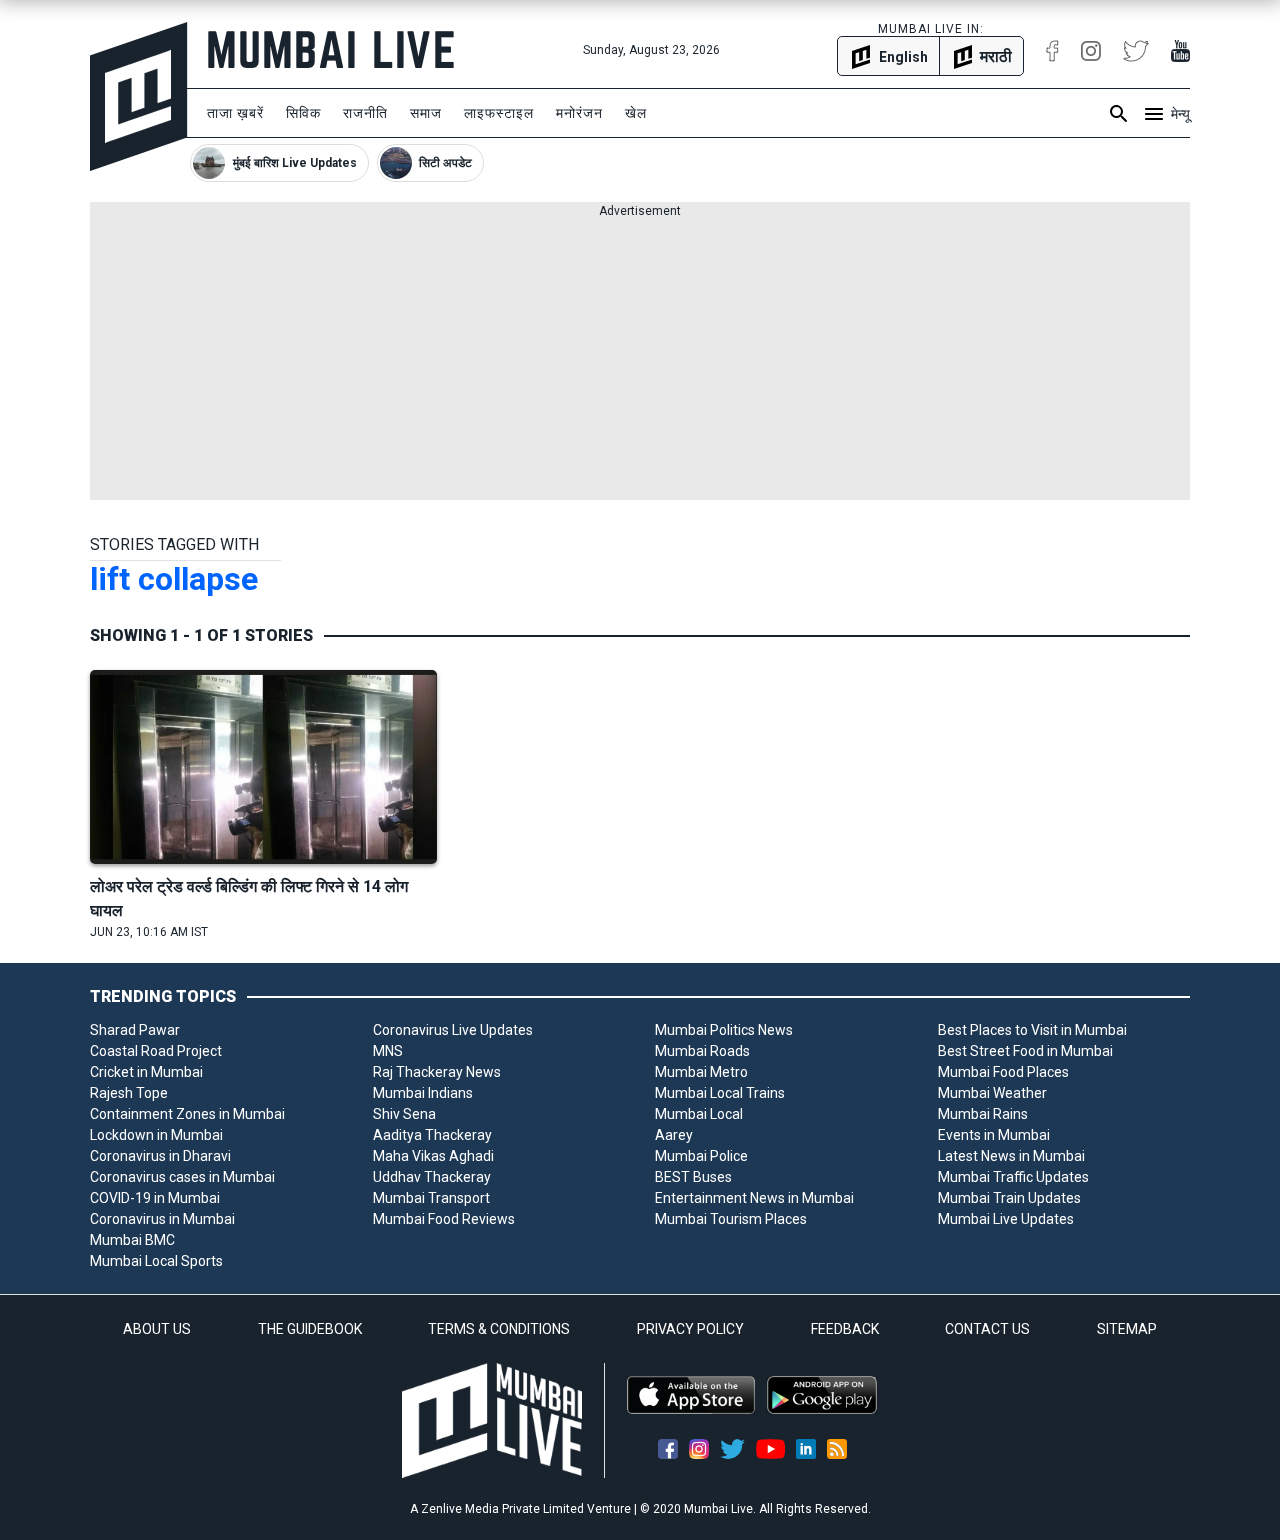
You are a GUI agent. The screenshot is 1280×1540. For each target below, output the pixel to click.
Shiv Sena (404, 1114)
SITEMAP (1127, 1329)
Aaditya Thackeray (432, 1135)
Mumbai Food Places (1003, 1072)
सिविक (303, 113)
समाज (426, 113)
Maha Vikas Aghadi (433, 1156)
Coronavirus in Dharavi (160, 1156)
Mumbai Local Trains (720, 1093)
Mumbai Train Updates (1009, 1198)
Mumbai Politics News (724, 1030)
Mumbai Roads (702, 1051)
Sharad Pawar (135, 1030)
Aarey (674, 1135)
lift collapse (174, 579)
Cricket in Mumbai (146, 1072)
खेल (636, 113)
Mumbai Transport (431, 1198)
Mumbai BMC (132, 1240)
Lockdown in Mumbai (156, 1135)
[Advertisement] (640, 360)
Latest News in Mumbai (1011, 1156)
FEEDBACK (845, 1329)
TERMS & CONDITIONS (499, 1329)
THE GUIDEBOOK (310, 1329)
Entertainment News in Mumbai (754, 1198)
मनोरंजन (579, 113)
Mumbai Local (699, 1114)
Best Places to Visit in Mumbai (1032, 1030)
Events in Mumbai (994, 1135)
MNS (388, 1051)
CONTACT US (987, 1329)
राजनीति (365, 113)
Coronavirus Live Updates (453, 1030)
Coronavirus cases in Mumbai (182, 1177)
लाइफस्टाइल (499, 113)
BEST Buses (693, 1177)
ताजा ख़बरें (235, 113)
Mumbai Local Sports (156, 1261)
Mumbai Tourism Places (731, 1219)
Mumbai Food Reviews (444, 1219)
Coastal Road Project (156, 1051)
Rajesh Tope (129, 1093)
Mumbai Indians (423, 1093)
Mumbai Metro (701, 1072)
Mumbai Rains (983, 1114)
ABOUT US (157, 1329)
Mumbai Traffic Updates (1013, 1177)
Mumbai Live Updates (1006, 1219)
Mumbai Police (701, 1156)
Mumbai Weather (992, 1093)
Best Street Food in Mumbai (1025, 1051)
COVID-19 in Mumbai (155, 1198)
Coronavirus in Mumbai (162, 1219)
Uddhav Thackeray (432, 1177)
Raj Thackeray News (437, 1072)
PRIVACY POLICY (690, 1329)
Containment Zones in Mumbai (187, 1114)
